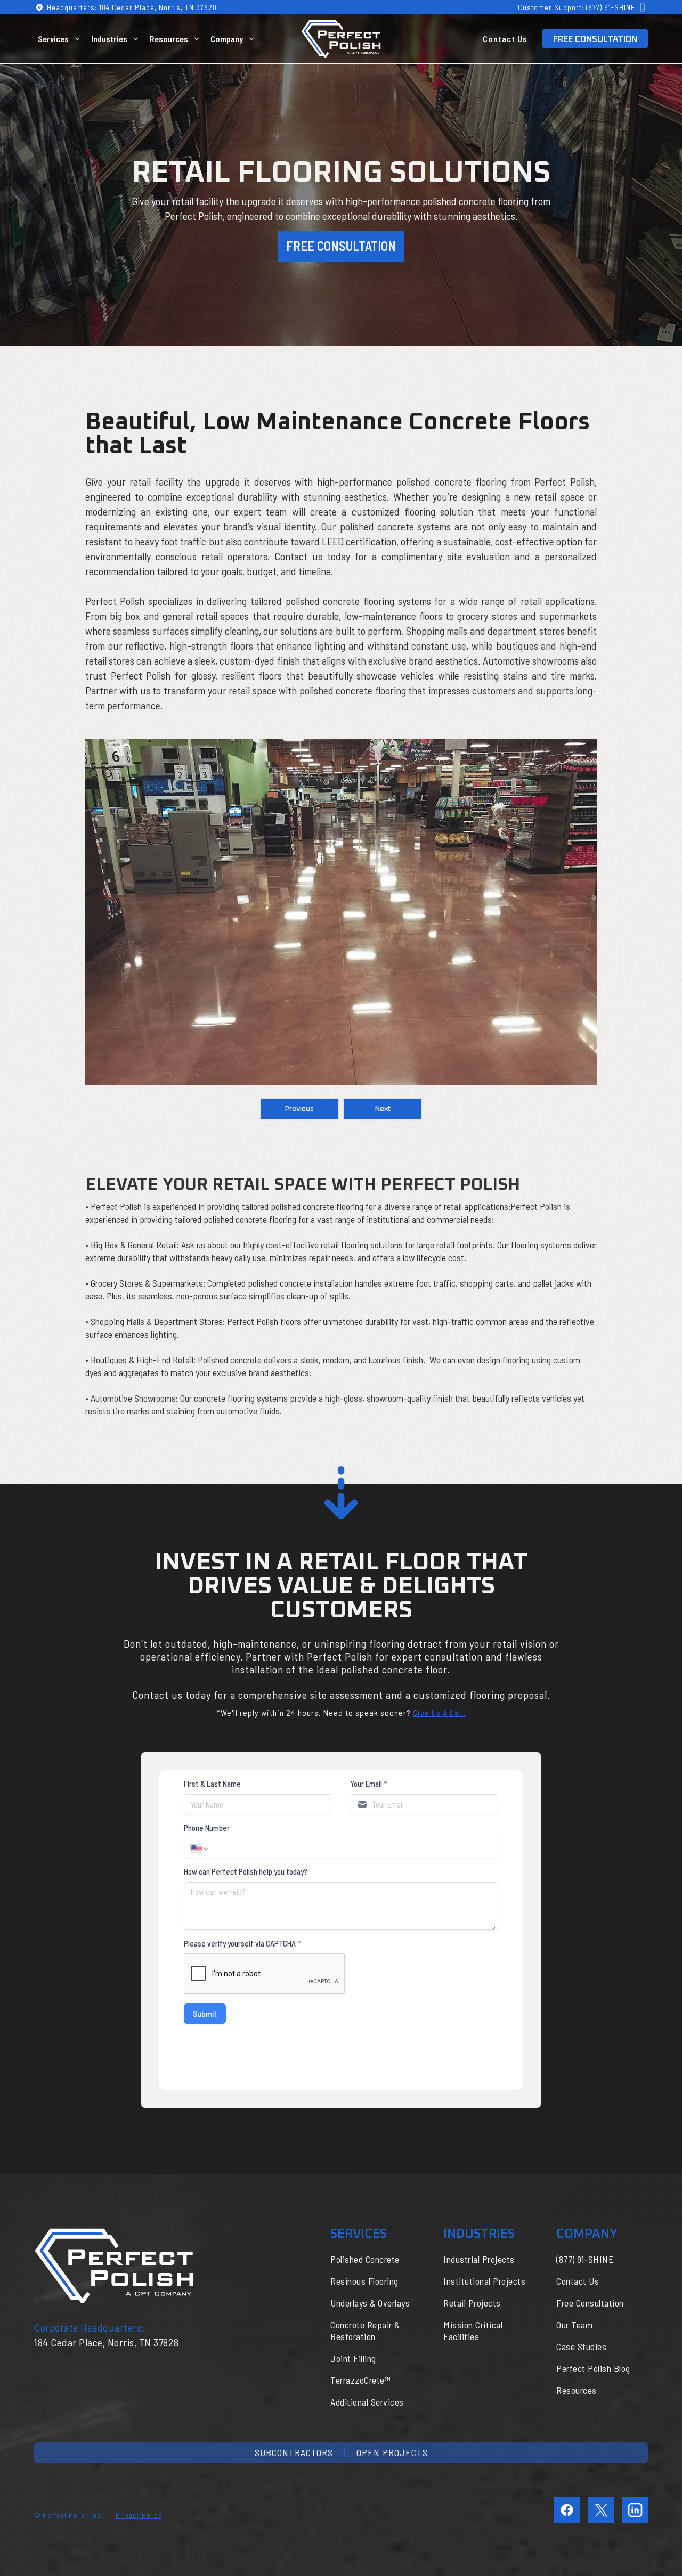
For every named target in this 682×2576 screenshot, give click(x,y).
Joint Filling (353, 2358)
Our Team (574, 2325)
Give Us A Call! (440, 1712)
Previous (299, 1109)
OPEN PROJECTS (392, 2452)
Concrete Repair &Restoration (365, 2330)
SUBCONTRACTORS (294, 2452)
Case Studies (581, 2346)
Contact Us (505, 39)
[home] (341, 39)
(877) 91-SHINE (585, 2259)
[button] (61, 39)
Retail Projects (472, 2303)
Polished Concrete (365, 2259)
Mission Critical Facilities (473, 2330)
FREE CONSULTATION (595, 39)
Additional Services (367, 2402)
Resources (577, 2390)
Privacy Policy (139, 2515)
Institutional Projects (484, 2281)
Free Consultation (590, 2303)
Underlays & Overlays (370, 2303)
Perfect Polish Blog (593, 2368)
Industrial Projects (479, 2259)
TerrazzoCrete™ (360, 2380)
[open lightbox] (341, 912)
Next (383, 1109)
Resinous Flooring (364, 2281)
